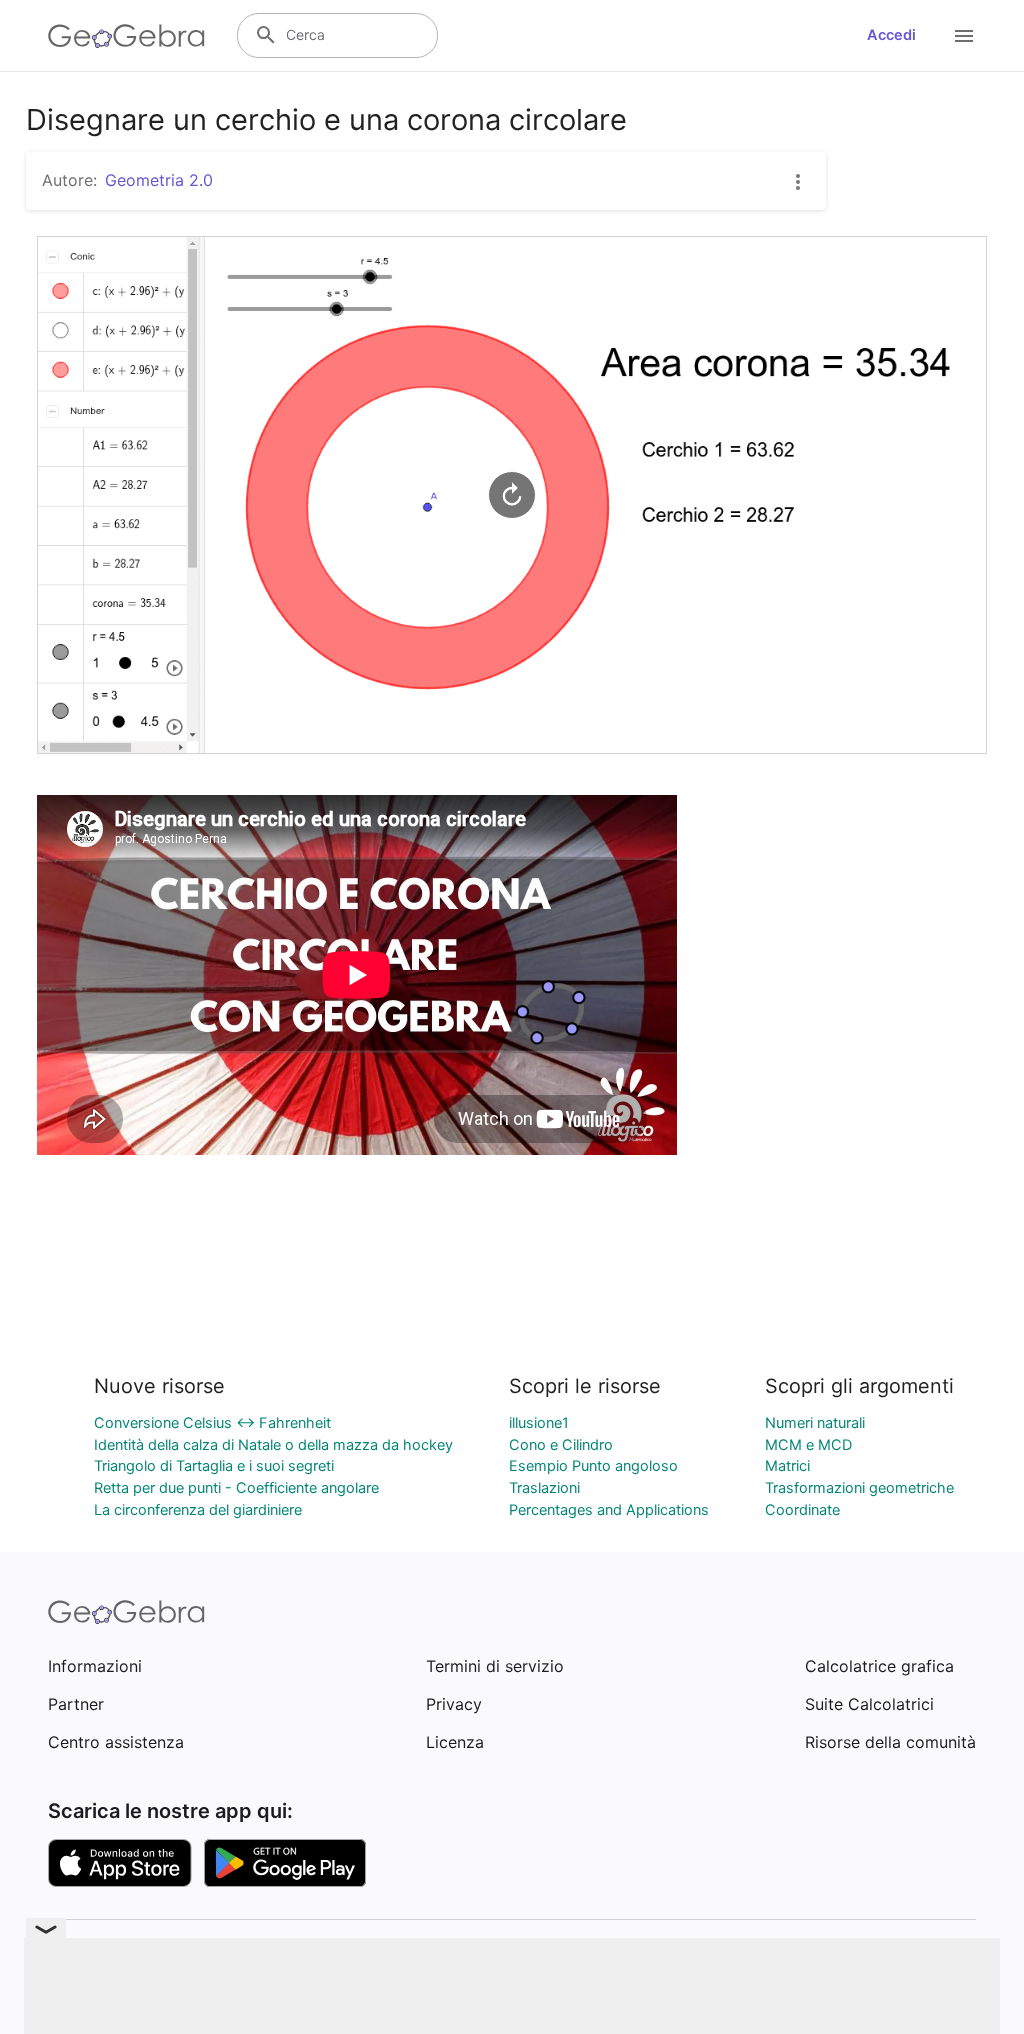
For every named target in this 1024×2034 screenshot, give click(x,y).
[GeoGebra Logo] (126, 36)
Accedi (891, 35)
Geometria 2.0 (159, 180)
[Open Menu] (964, 36)
